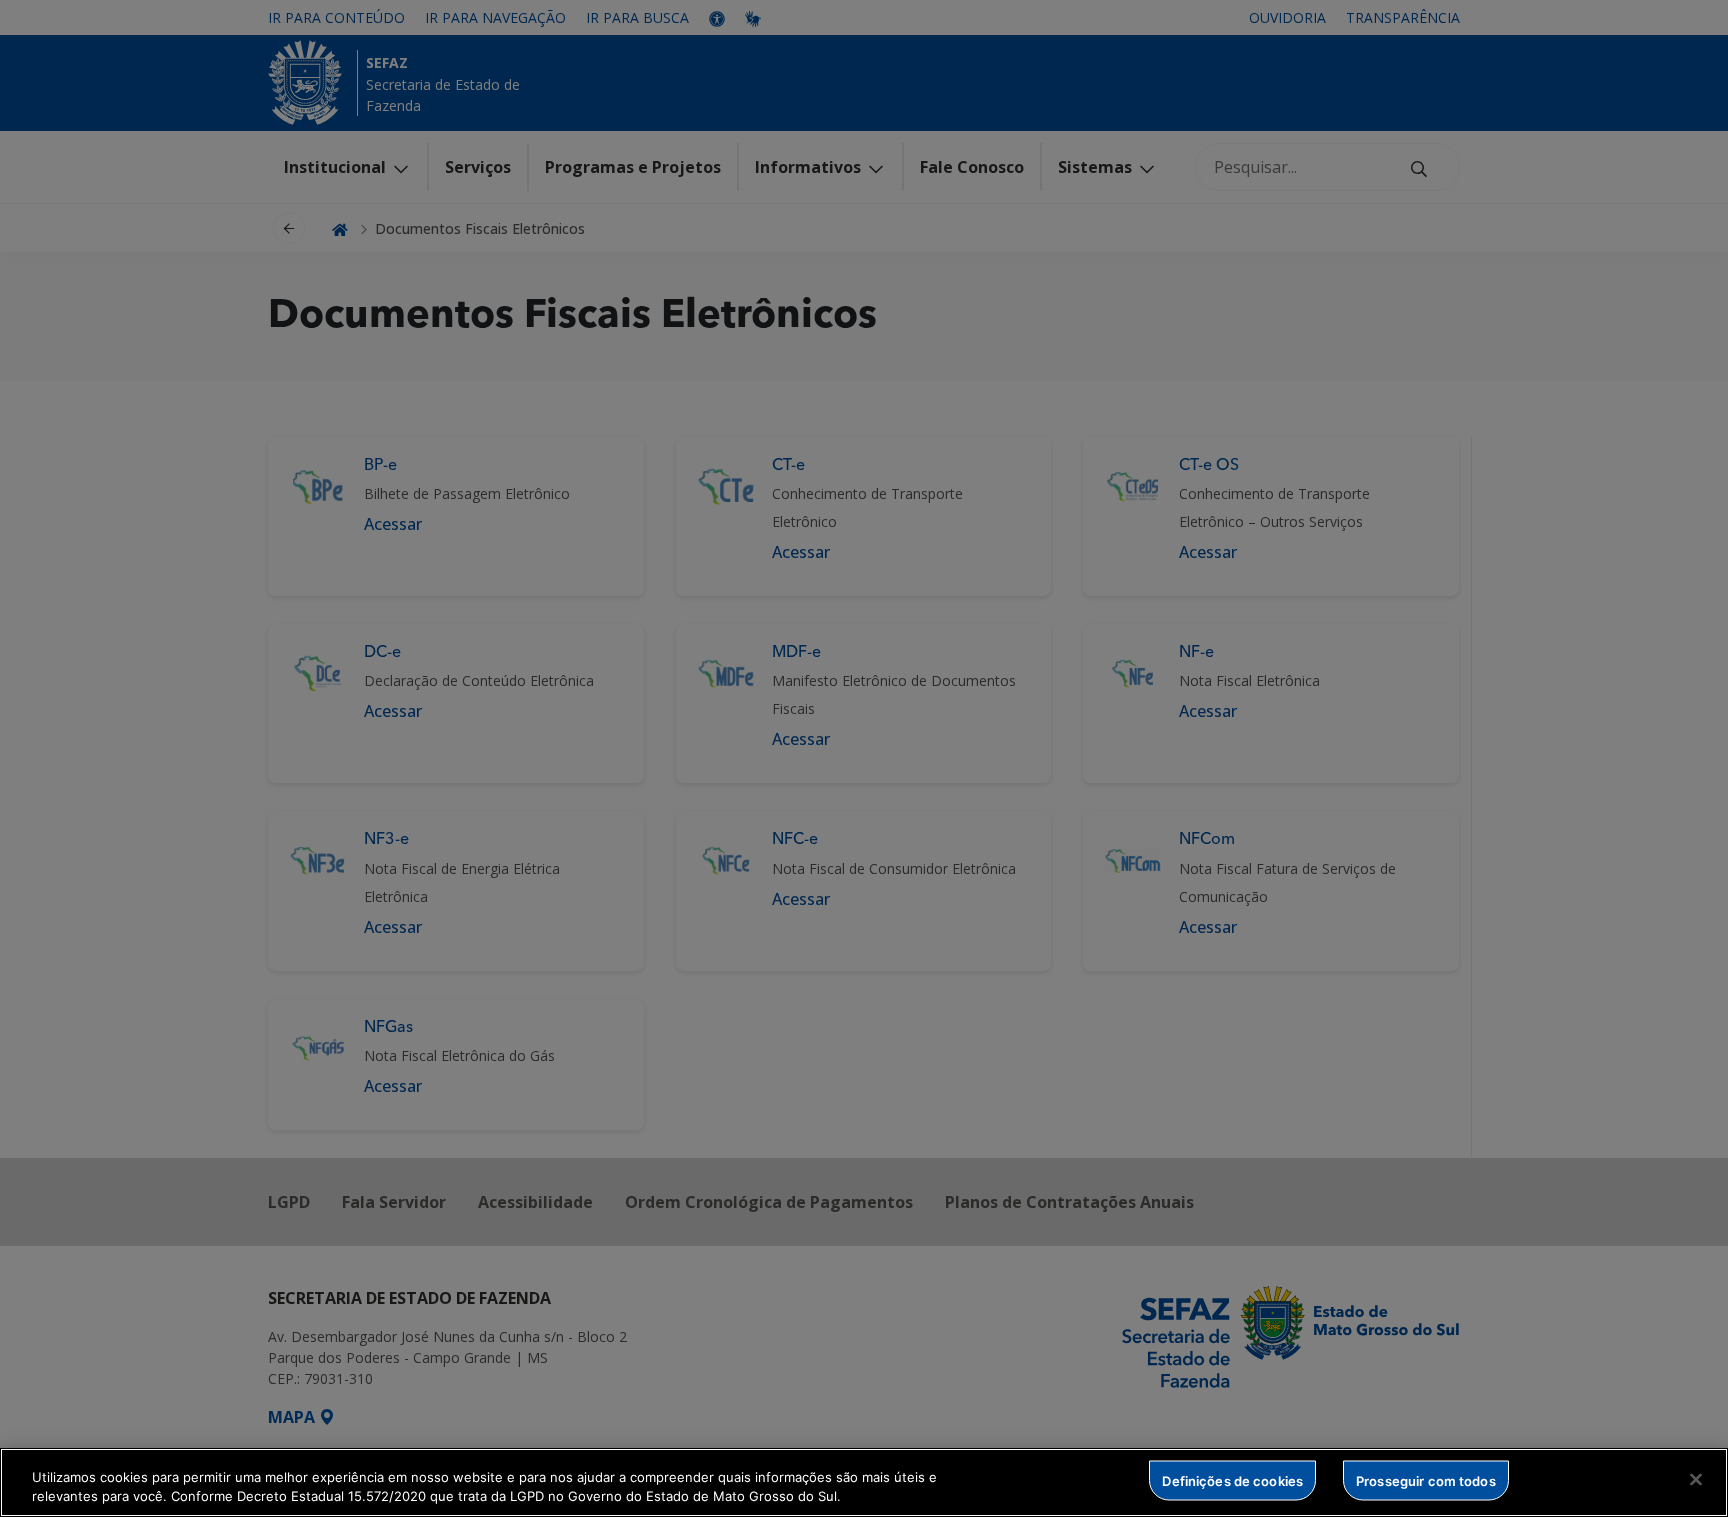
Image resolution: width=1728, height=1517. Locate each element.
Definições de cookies (1232, 1480)
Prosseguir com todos (1426, 1480)
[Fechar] (1696, 1480)
